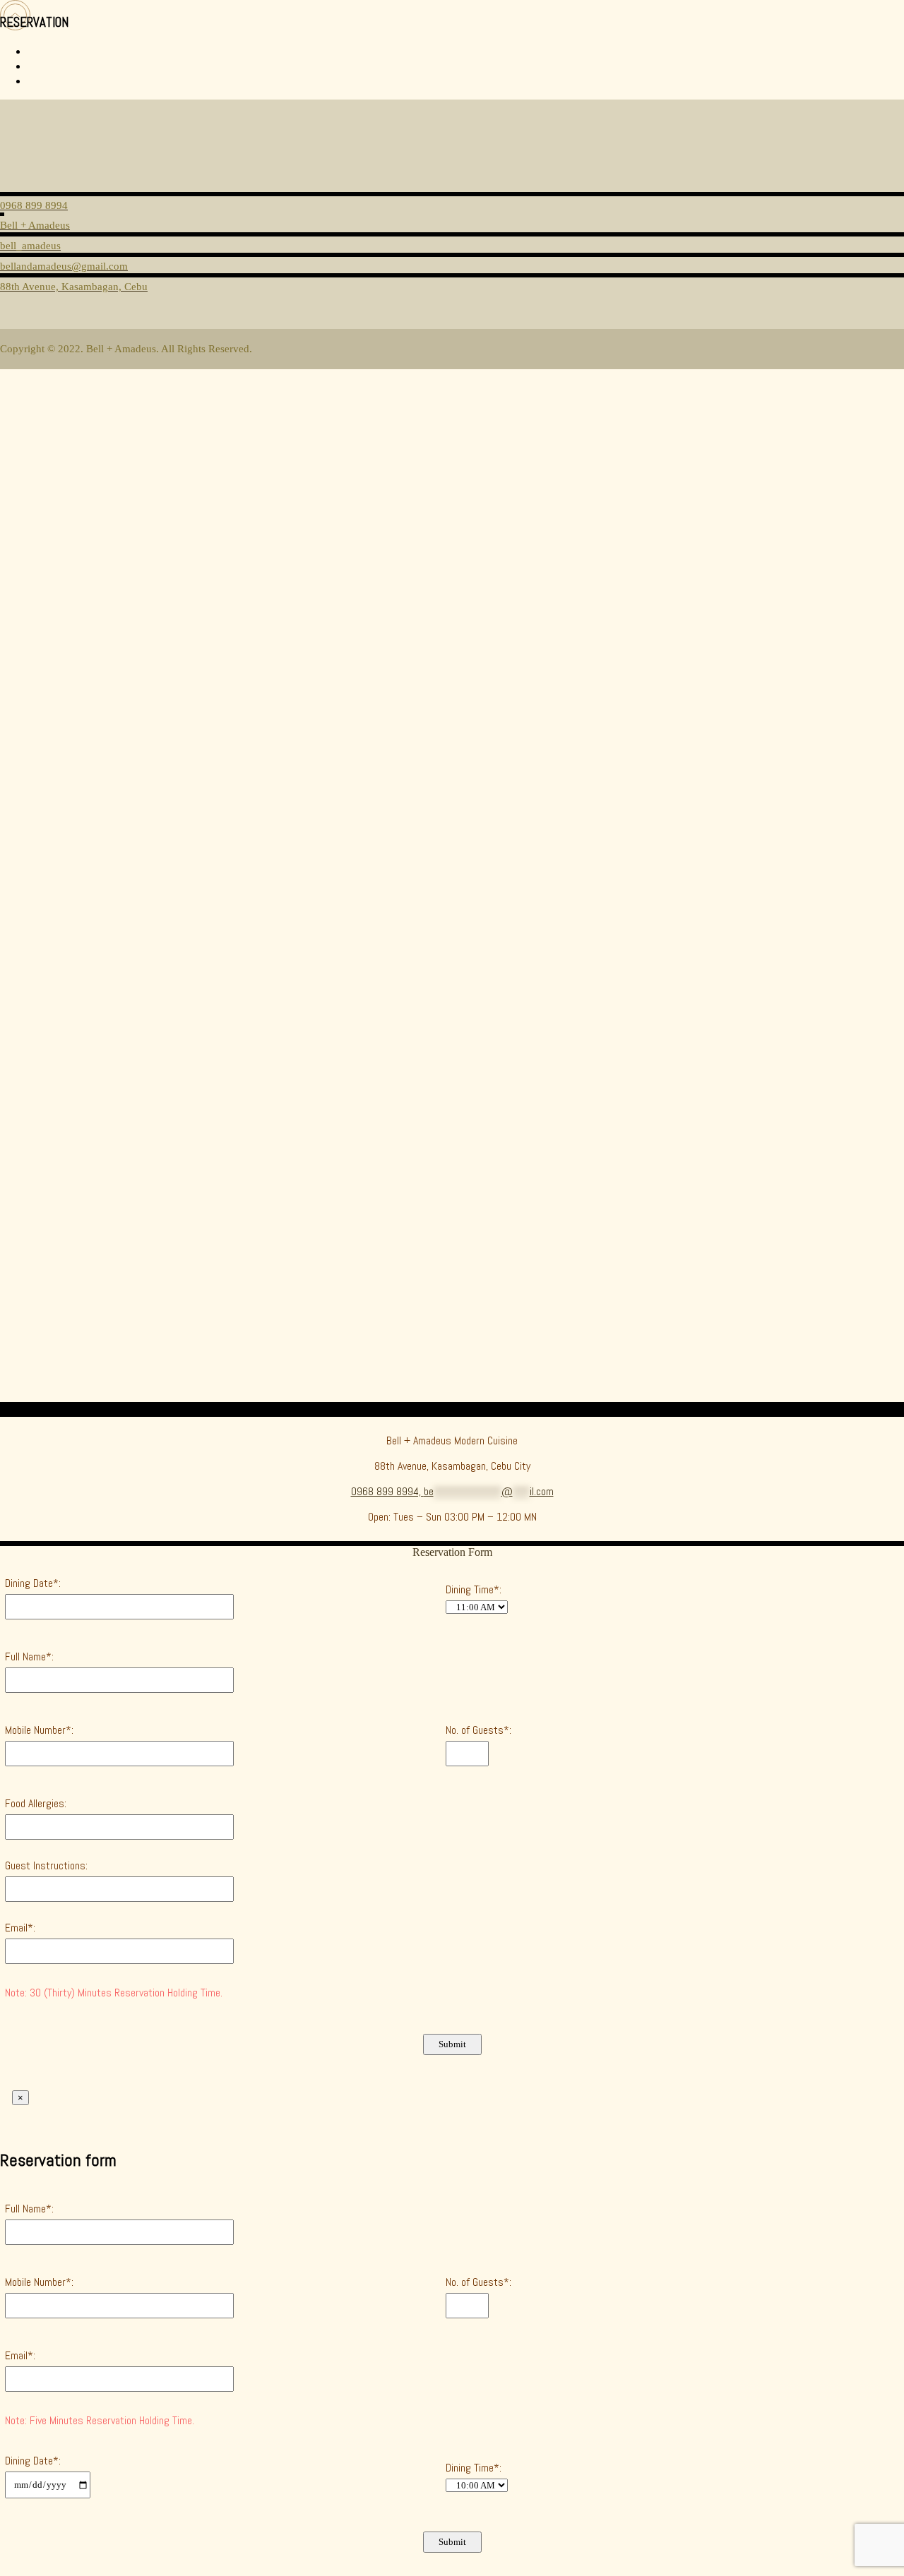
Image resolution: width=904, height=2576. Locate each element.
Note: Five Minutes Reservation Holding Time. (100, 2420)
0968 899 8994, (387, 1491)
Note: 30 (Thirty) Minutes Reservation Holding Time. (114, 1993)
